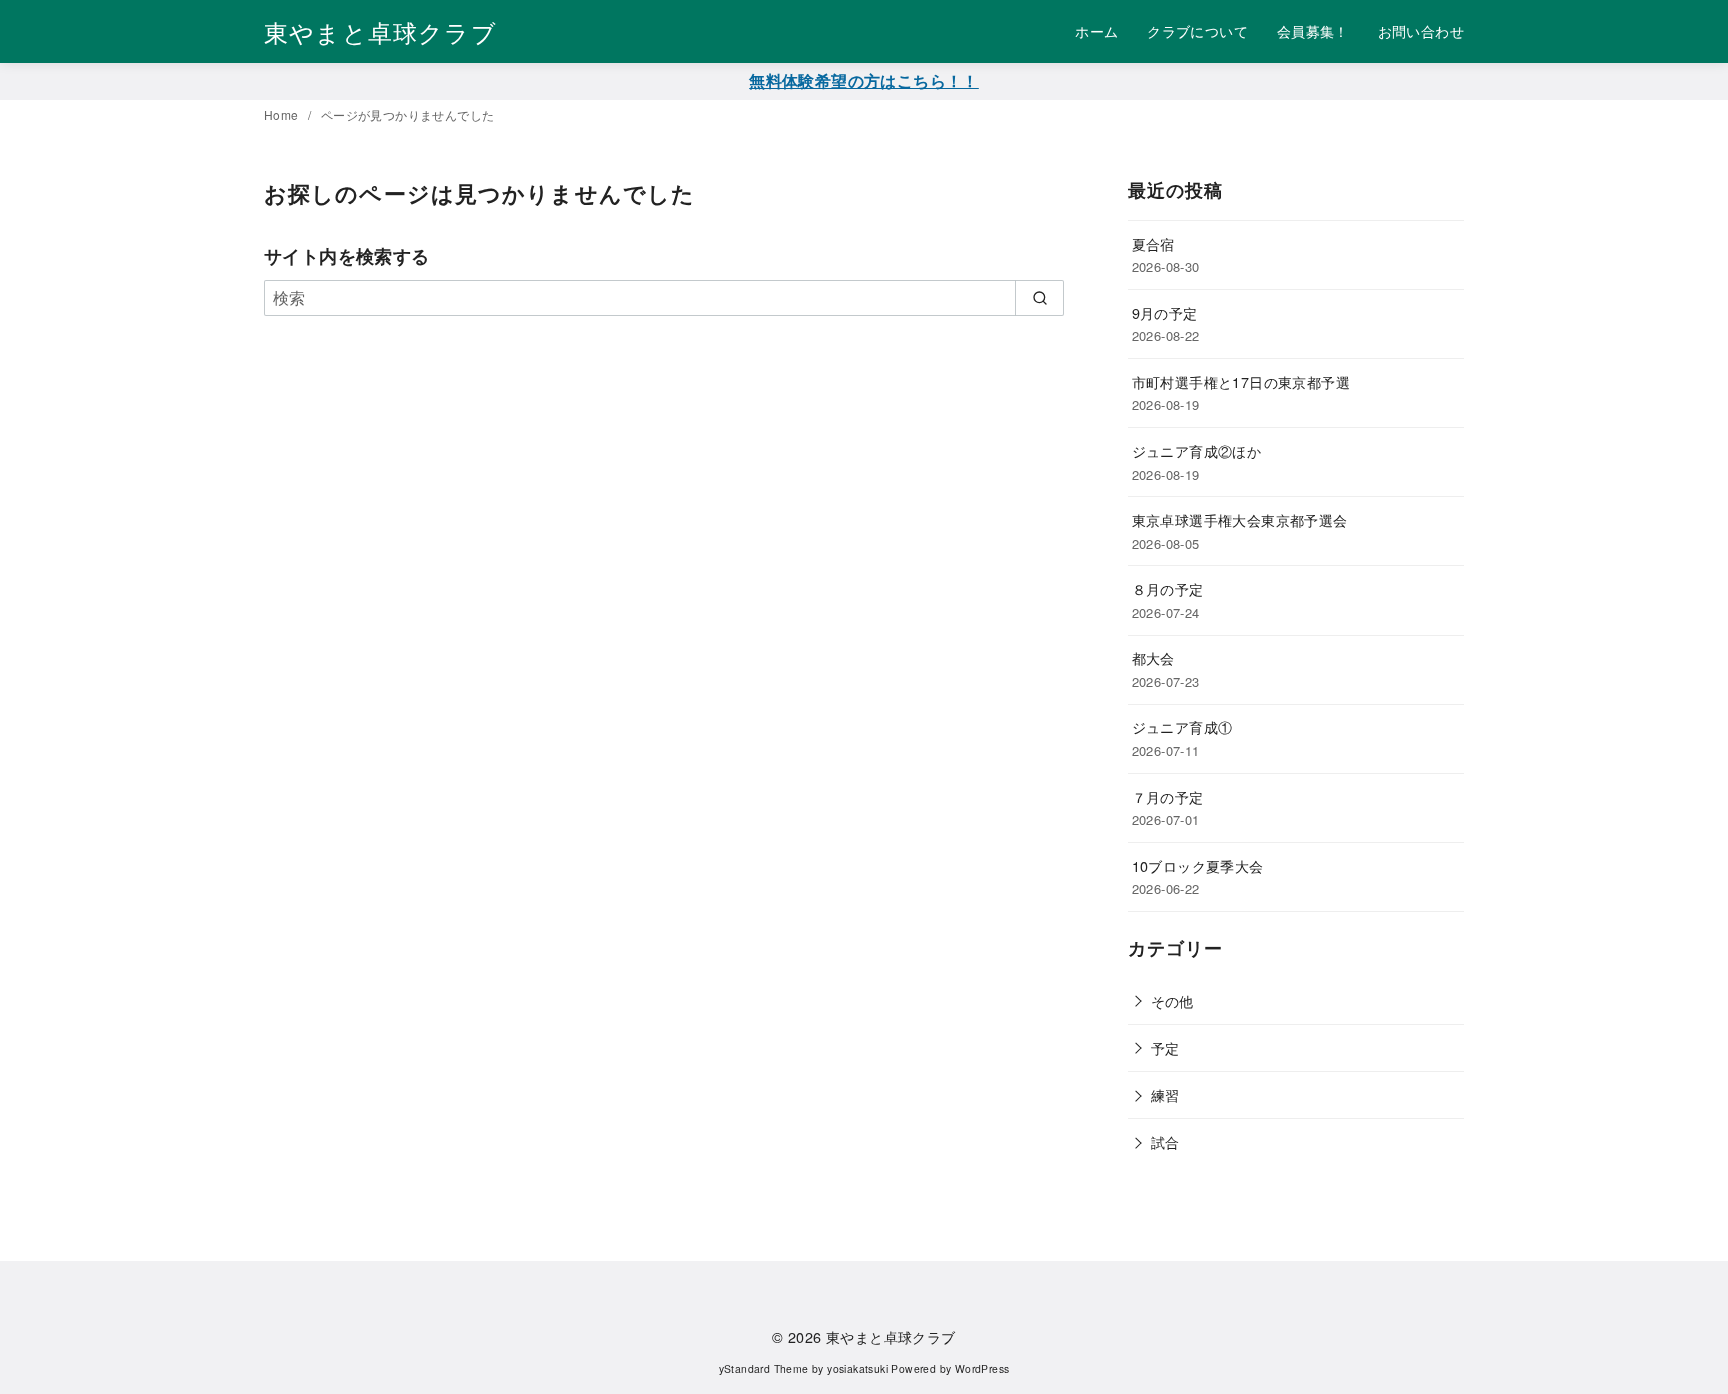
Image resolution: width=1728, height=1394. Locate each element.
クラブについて (1197, 30)
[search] (1039, 298)
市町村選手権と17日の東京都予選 (1241, 381)
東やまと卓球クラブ (380, 31)
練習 (1165, 1094)
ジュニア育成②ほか (1197, 450)
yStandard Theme (764, 1368)
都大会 (1153, 657)
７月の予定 (1168, 796)
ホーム (1096, 30)
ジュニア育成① (1182, 726)
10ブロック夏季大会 (1198, 865)
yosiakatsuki (857, 1368)
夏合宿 (1153, 243)
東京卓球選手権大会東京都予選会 (1240, 519)
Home (283, 114)
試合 (1165, 1141)
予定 (1165, 1047)
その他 (1172, 1000)
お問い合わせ (1421, 30)
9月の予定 (1165, 312)
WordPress (982, 1368)
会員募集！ (1313, 30)
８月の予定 (1168, 588)
